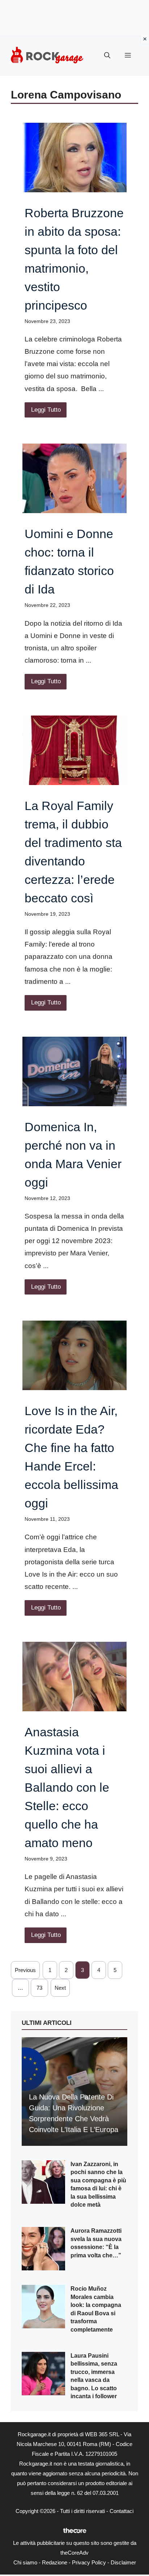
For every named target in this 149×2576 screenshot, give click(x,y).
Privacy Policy (89, 2562)
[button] (107, 56)
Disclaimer (123, 2562)
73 (39, 1988)
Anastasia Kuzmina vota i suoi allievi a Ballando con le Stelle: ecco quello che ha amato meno (67, 1787)
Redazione (55, 2562)
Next (60, 1988)
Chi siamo (25, 2562)
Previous (25, 1970)
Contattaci (122, 2511)
